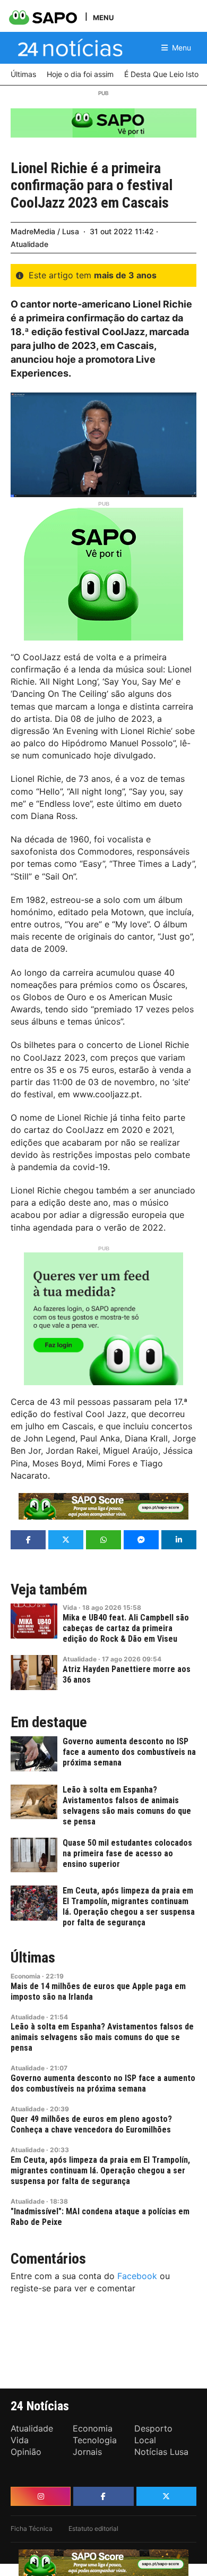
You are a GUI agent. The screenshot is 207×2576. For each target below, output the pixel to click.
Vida (70, 1607)
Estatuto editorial (93, 2528)
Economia (25, 1976)
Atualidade (29, 244)
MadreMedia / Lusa (45, 231)
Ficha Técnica (32, 2528)
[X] (166, 2496)
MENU (103, 17)
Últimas (33, 1958)
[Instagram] (41, 2496)
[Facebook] (103, 2496)
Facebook (137, 2276)
